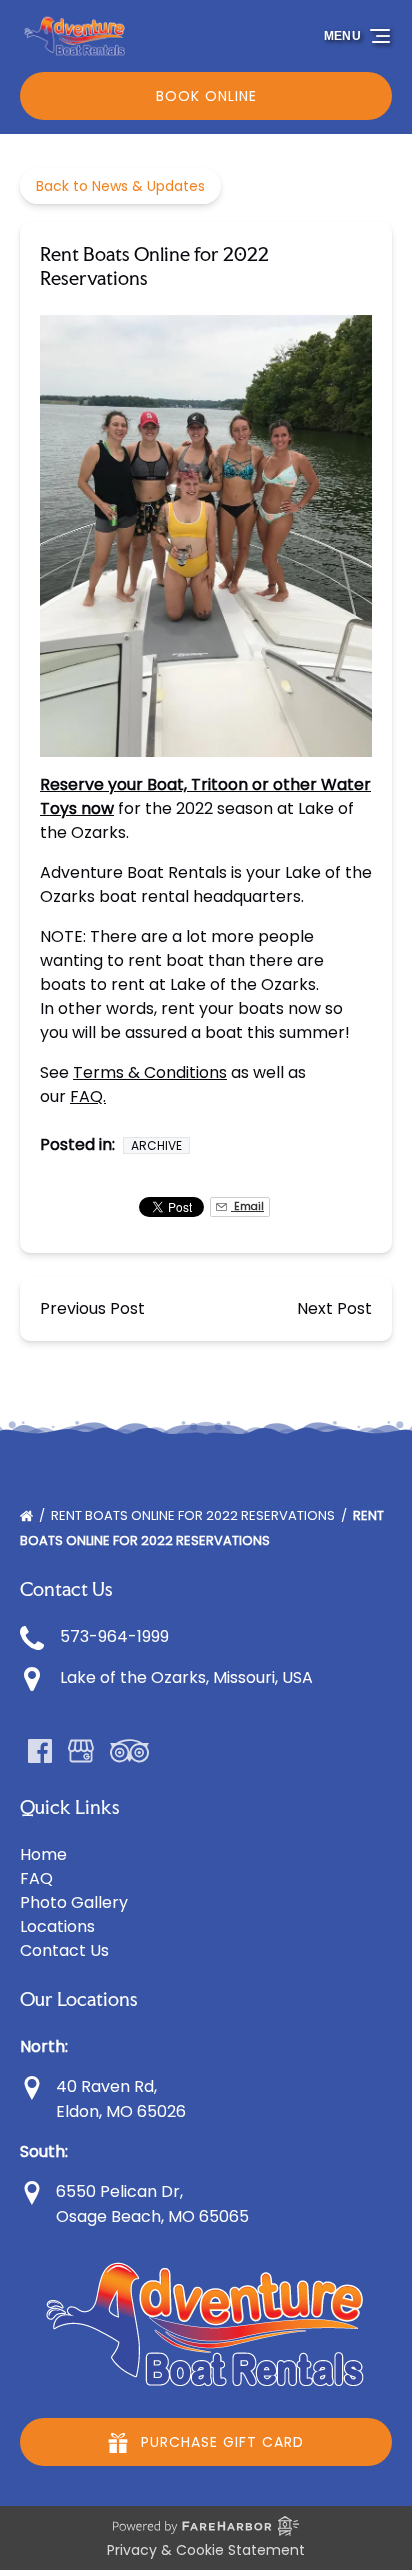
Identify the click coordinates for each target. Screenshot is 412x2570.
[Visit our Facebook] (40, 1751)
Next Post (334, 1308)
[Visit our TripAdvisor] (129, 1751)
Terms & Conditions (150, 1072)
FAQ (36, 1878)
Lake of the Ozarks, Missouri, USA (186, 1677)
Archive (156, 1145)
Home (43, 1854)
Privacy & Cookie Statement (206, 2550)
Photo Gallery (74, 1902)
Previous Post (92, 1308)
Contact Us (64, 1950)
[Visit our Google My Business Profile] (81, 1751)
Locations (57, 1926)
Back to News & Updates (120, 186)
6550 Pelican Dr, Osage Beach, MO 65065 (150, 2204)
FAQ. (88, 1096)
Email (247, 1206)
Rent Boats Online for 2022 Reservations (194, 1515)
